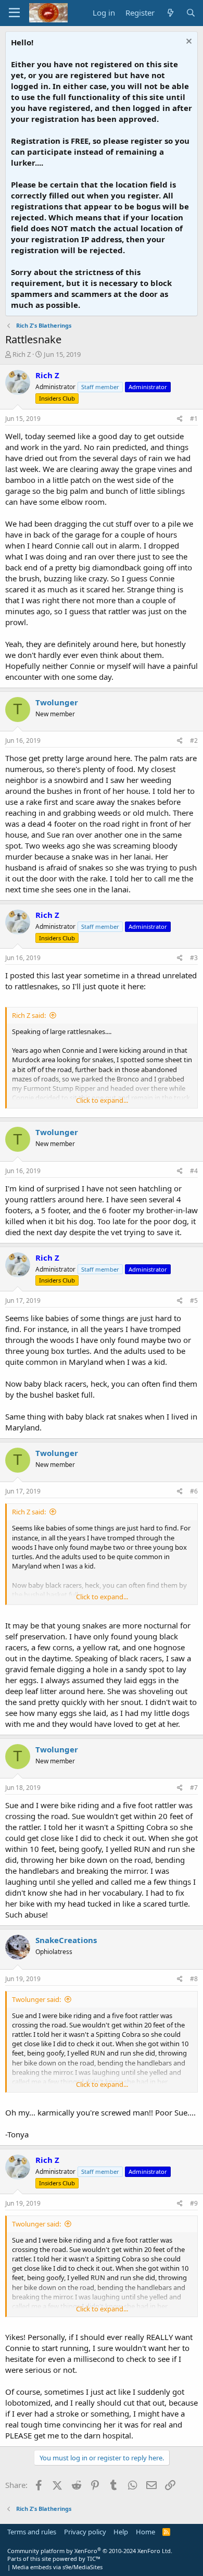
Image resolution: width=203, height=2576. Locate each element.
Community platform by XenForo (90, 2551)
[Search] (191, 13)
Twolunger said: (36, 1999)
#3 (194, 958)
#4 (194, 1171)
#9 (194, 2203)
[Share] (180, 419)
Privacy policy (85, 2532)
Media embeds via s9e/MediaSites (57, 2567)
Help (121, 2532)
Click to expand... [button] (102, 1100)
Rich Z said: (29, 1015)
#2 (194, 741)
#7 (194, 1788)
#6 (194, 1491)
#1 (194, 419)
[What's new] (170, 13)
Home (145, 2532)
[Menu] (14, 13)
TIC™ (94, 2559)
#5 (194, 1301)
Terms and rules (32, 2532)
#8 (194, 1979)
